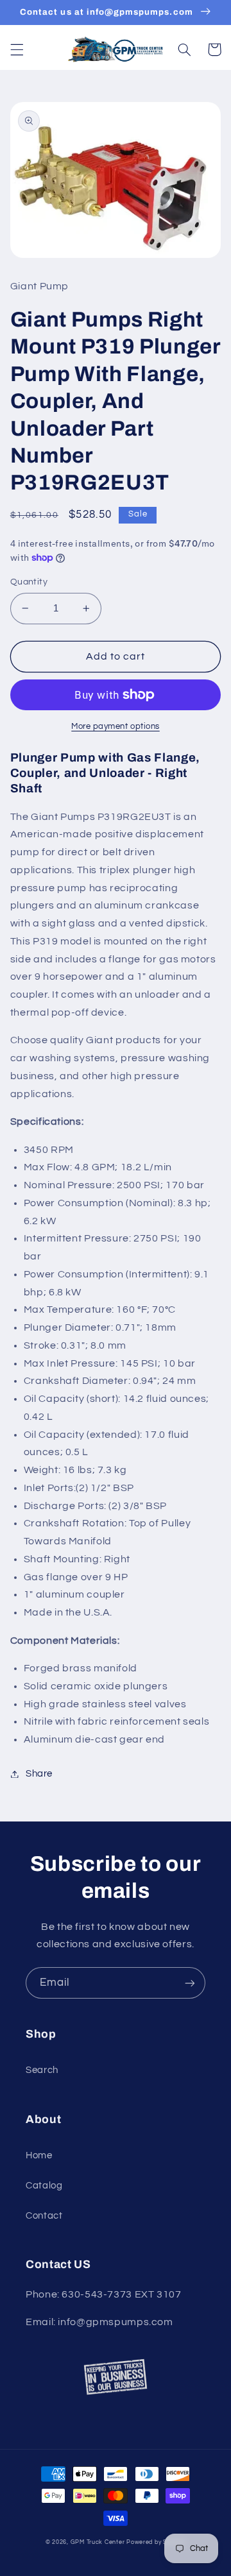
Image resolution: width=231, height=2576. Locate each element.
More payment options (116, 727)
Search (42, 2070)
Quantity (29, 582)
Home (39, 2155)
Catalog (44, 2186)
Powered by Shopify (156, 2542)
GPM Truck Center (98, 2542)
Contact (44, 2216)
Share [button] (39, 1774)
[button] (17, 49)
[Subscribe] (190, 1983)
